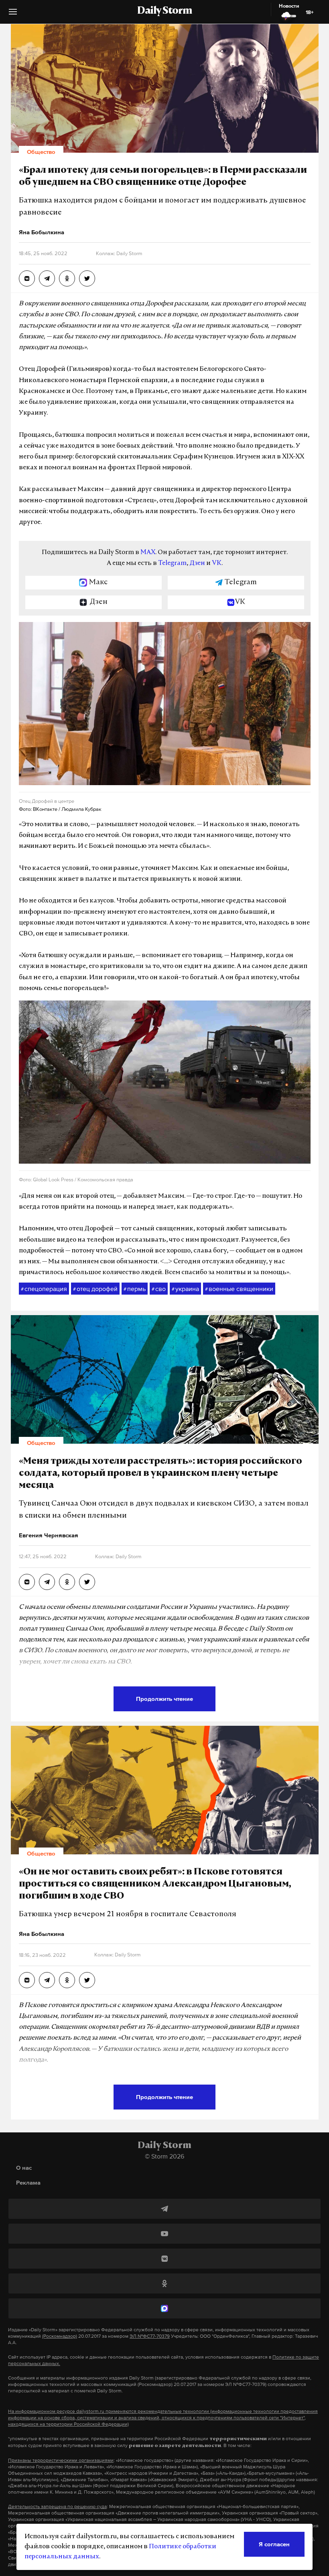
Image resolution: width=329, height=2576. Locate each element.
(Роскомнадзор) (60, 2336)
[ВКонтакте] (164, 2259)
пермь (135, 1289)
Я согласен (274, 2544)
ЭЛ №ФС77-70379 (150, 2336)
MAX (148, 552)
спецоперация (44, 1289)
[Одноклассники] (164, 2283)
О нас (24, 2168)
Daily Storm (164, 11)
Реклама (28, 2182)
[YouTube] (164, 2234)
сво (159, 1289)
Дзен (197, 563)
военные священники (239, 1289)
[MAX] (164, 2308)
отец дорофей (95, 1289)
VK (217, 563)
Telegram (172, 563)
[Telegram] (164, 2209)
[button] (13, 15)
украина (185, 1289)
